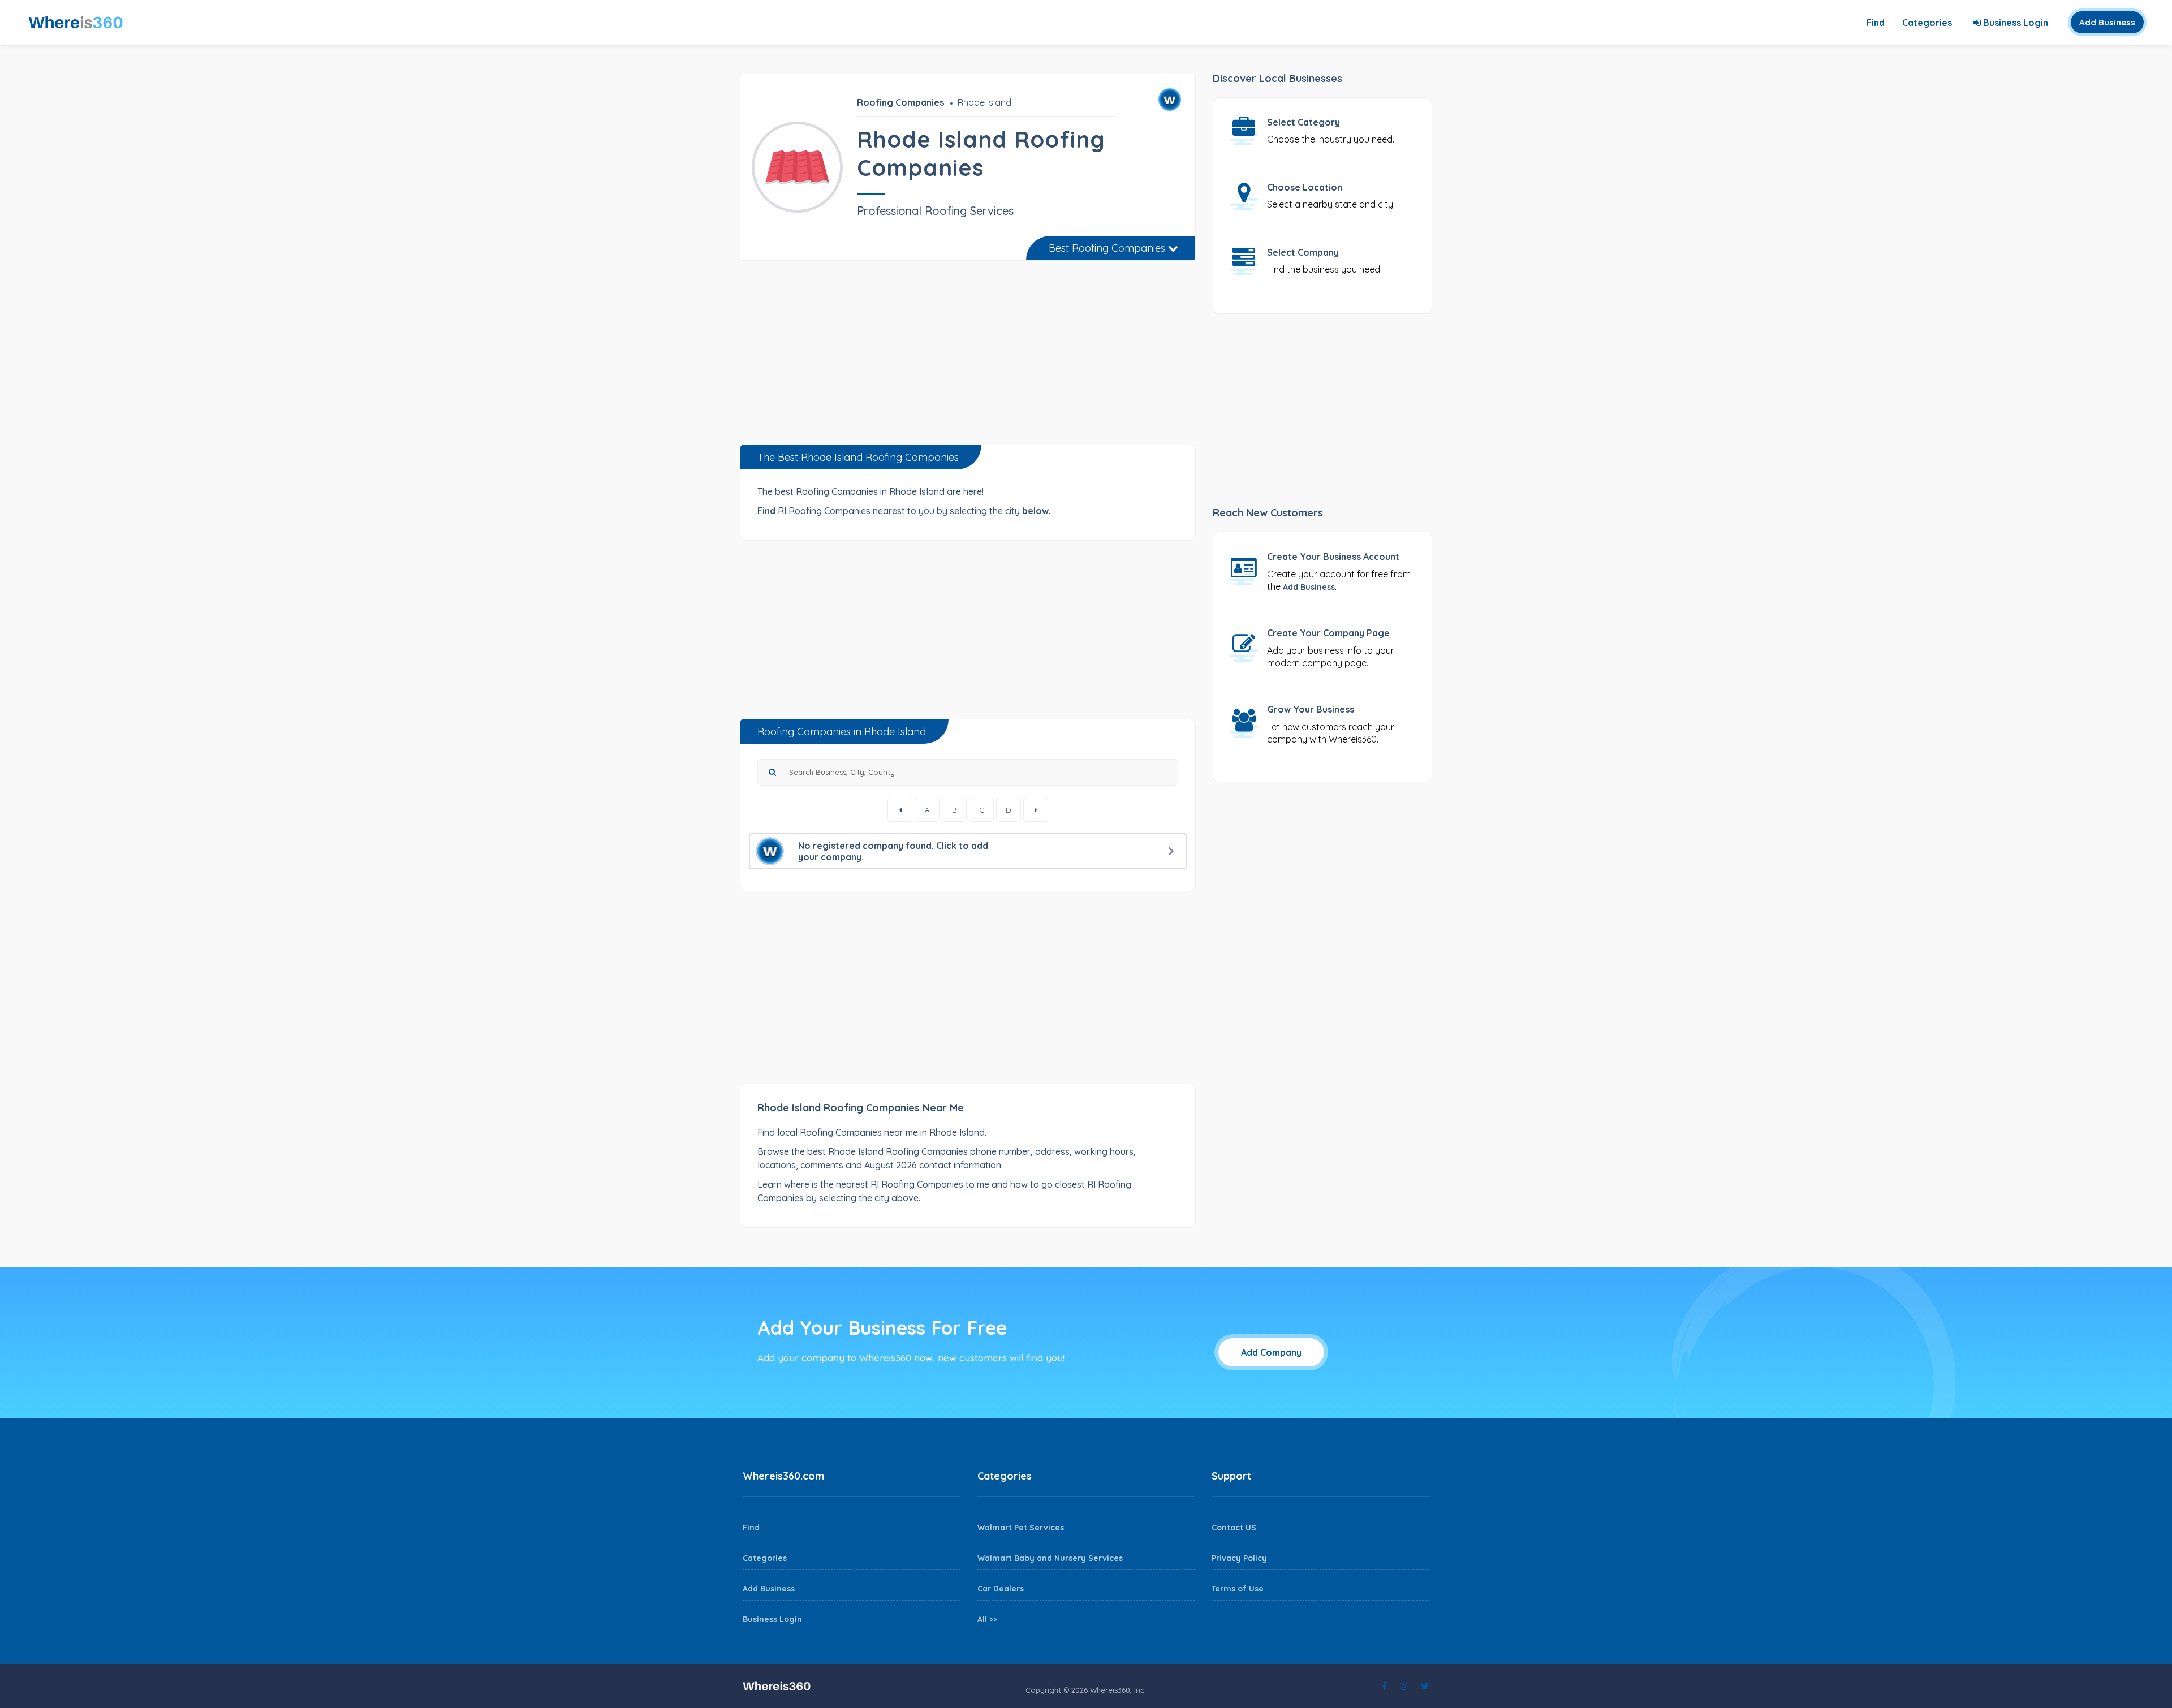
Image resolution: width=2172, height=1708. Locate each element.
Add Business (2107, 22)
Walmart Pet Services (1021, 1528)
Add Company (1271, 1352)
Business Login (2014, 23)
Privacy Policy (1239, 1558)
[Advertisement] (968, 357)
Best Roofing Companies (1108, 248)
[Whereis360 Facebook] (1384, 1686)
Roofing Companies (900, 102)
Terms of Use (1238, 1589)
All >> (987, 1619)
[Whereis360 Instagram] (1404, 1686)
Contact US (1234, 1528)
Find (1876, 23)
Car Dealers (1001, 1589)
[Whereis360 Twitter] (1425, 1686)
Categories (1927, 23)
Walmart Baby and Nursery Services (1050, 1558)
